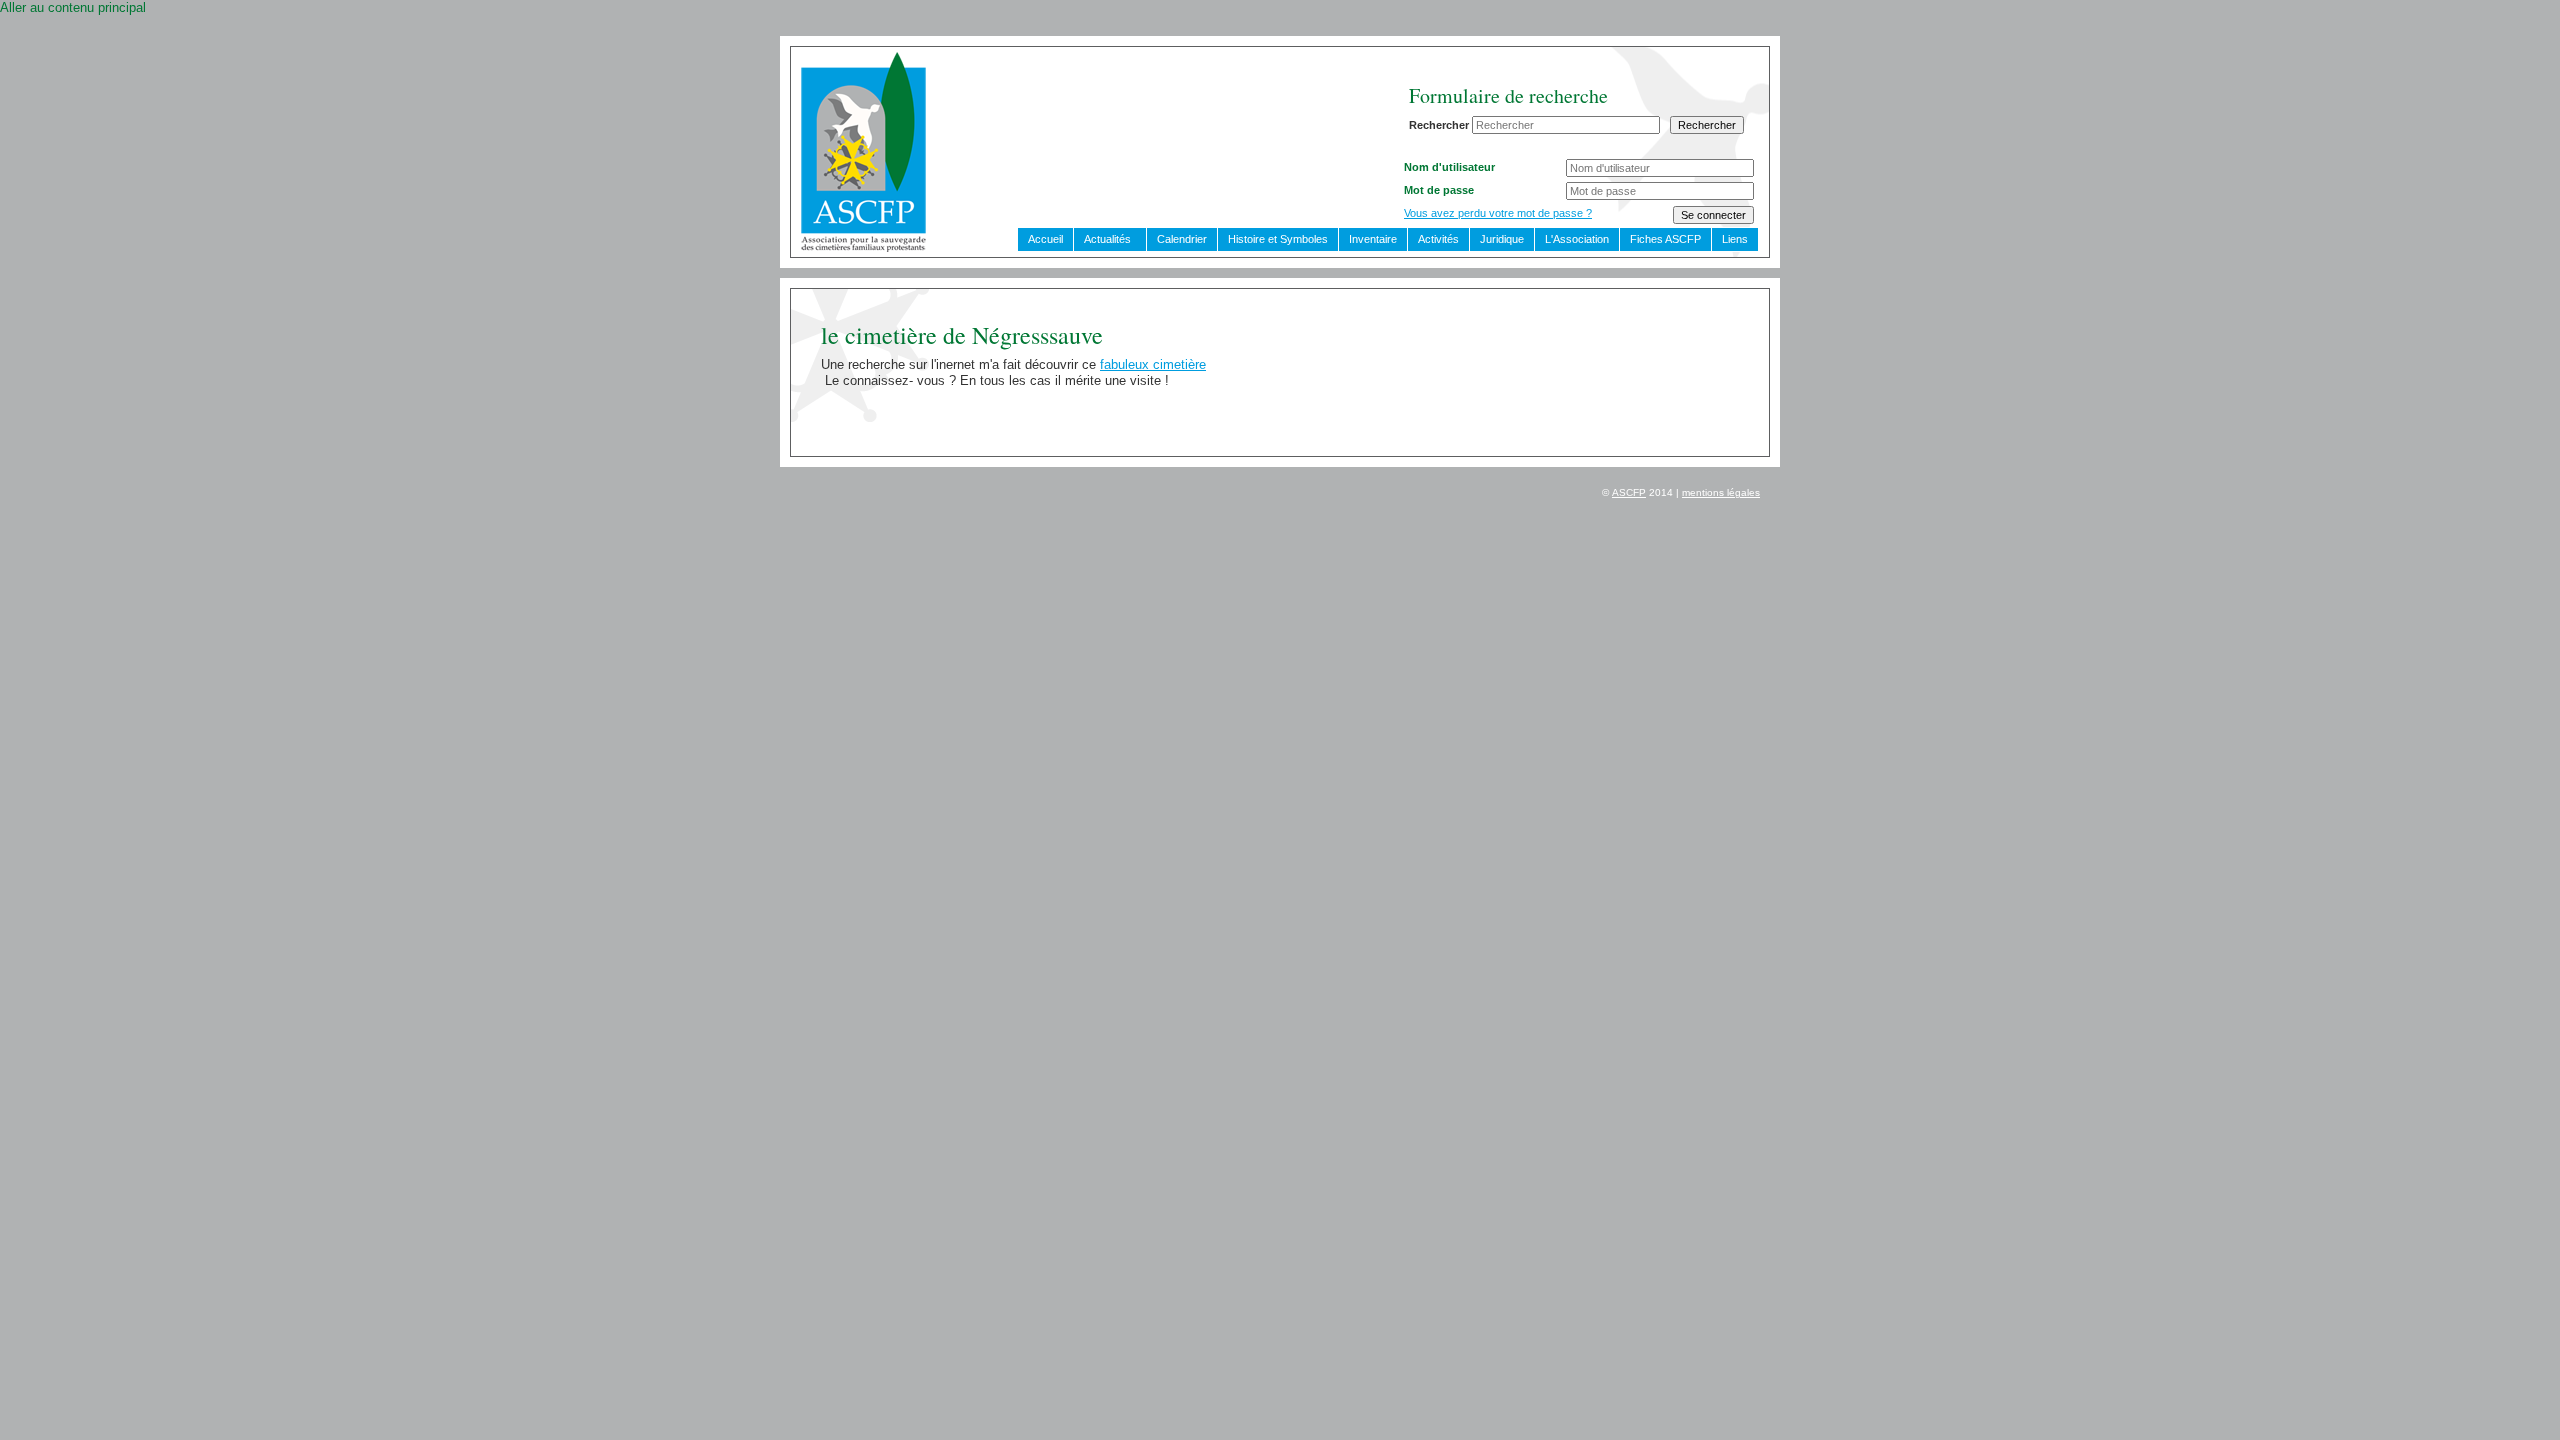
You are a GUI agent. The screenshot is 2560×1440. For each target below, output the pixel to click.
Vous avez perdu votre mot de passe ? (1498, 213)
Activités (1438, 239)
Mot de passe (1439, 190)
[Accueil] (863, 247)
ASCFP (1629, 492)
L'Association (1577, 239)
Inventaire (1373, 239)
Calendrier (1182, 239)
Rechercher (1439, 125)
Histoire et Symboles (1278, 239)
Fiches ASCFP (1665, 239)
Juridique (1502, 239)
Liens (1735, 239)
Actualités (1107, 239)
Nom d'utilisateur (1449, 167)
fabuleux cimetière (1153, 364)
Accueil (1045, 239)
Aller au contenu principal (73, 7)
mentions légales (1721, 492)
